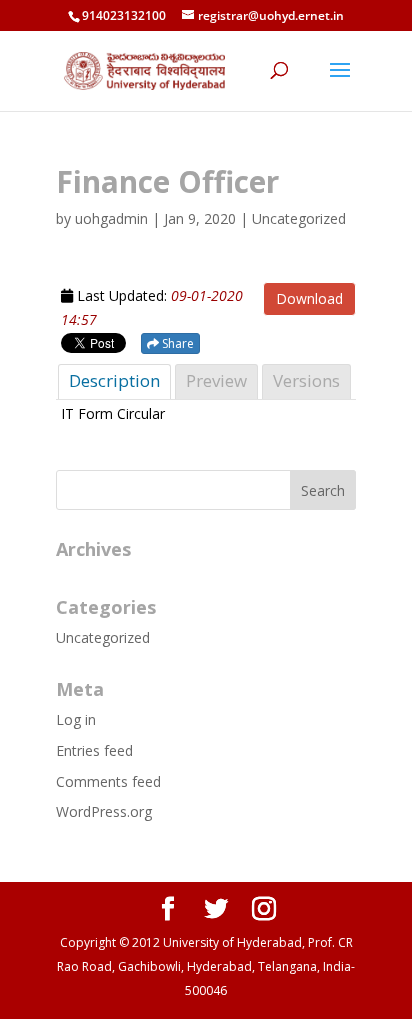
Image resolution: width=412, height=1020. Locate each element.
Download (309, 298)
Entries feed (94, 750)
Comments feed (108, 781)
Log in (76, 719)
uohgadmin (111, 218)
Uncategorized (103, 637)
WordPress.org (104, 811)
